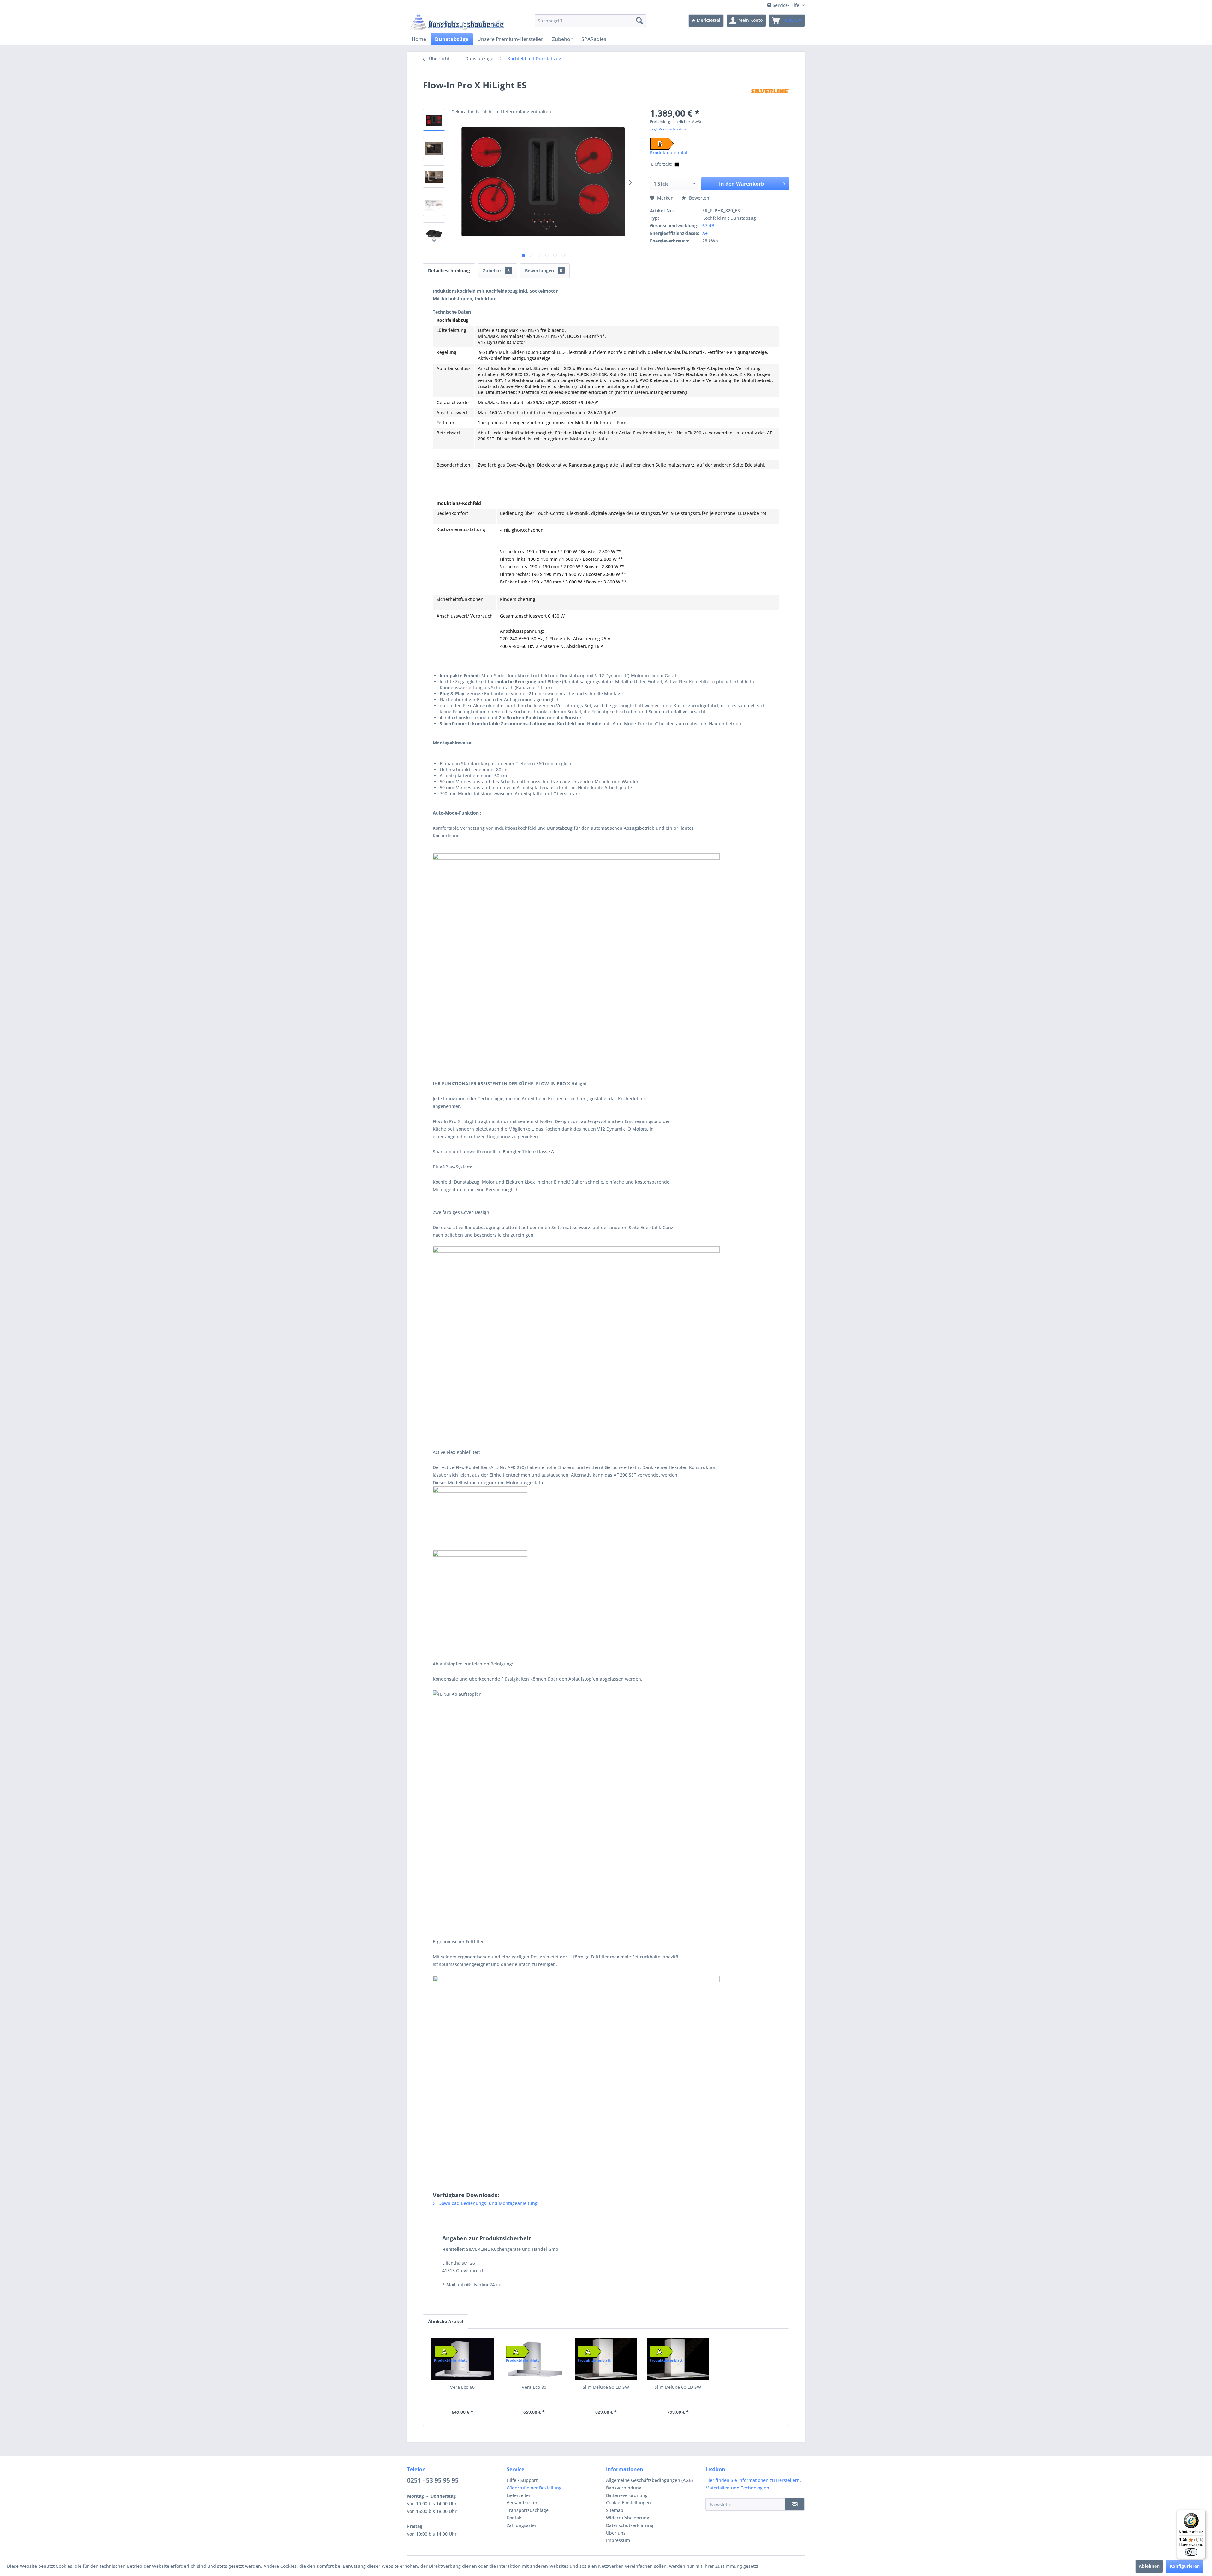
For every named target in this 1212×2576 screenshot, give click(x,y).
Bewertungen (544, 270)
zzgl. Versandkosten (668, 129)
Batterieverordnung (627, 2495)
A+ (705, 233)
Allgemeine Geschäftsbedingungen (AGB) (649, 2480)
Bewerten (698, 198)
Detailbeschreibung (449, 270)
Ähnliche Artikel (446, 2321)
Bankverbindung (624, 2488)
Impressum (618, 2540)
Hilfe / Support (522, 2480)
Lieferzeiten (519, 2495)
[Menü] (1202, 2513)
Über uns (616, 2533)
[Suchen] (639, 21)
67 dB (708, 226)
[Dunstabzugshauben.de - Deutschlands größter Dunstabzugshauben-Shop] (457, 22)
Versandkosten (523, 2503)
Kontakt (515, 2518)
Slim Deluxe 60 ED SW (678, 2387)
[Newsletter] (795, 2504)
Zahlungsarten (522, 2525)
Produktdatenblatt (669, 153)
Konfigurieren (1185, 2566)
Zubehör (496, 270)
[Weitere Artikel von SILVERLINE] (770, 91)
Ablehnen (1149, 2566)
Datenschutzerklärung (630, 2525)
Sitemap (615, 2510)
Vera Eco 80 (534, 2387)
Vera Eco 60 (462, 2387)
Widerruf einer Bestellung (534, 2488)
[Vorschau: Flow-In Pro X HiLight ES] (434, 120)
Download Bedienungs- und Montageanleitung (487, 2203)
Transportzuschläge (528, 2510)
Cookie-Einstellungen (628, 2503)
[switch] (1191, 2552)
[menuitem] (590, 21)
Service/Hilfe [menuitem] (786, 5)
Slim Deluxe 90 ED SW (606, 2387)
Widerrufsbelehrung (628, 2518)
